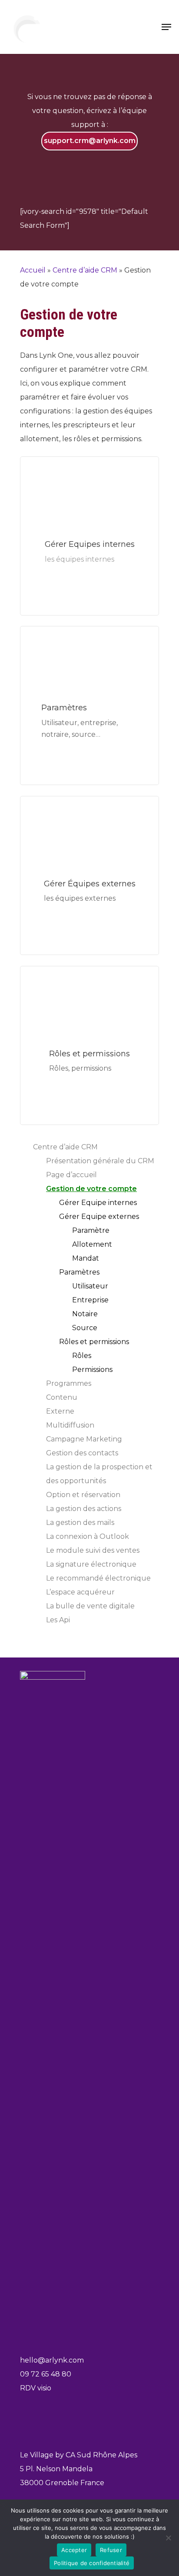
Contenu (62, 1397)
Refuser (111, 2550)
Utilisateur (90, 1286)
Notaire (85, 1314)
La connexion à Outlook (88, 1536)
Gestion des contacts (82, 1453)
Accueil (33, 270)
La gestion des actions (84, 1509)
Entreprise (90, 1300)
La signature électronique (91, 1564)
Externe (60, 1411)
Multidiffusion (70, 1425)
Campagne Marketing (84, 1439)
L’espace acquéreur (80, 1592)
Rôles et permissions (94, 1342)
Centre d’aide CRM (85, 270)
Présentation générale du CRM (100, 1161)
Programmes (69, 1383)
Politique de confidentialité (92, 2563)
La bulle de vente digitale (90, 1606)
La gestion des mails (80, 1523)
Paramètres (79, 1272)
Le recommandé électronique (98, 1578)
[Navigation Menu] (166, 27)
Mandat (86, 1258)
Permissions (92, 1370)
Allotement (92, 1244)
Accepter (74, 2550)
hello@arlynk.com (52, 2360)
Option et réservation (83, 1495)
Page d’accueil (71, 1175)
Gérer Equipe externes (99, 1216)
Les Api (58, 1620)
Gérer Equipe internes (98, 1203)
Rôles (82, 1356)
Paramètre (91, 1230)
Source (85, 1328)
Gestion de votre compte (91, 1189)
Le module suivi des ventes (93, 1550)
